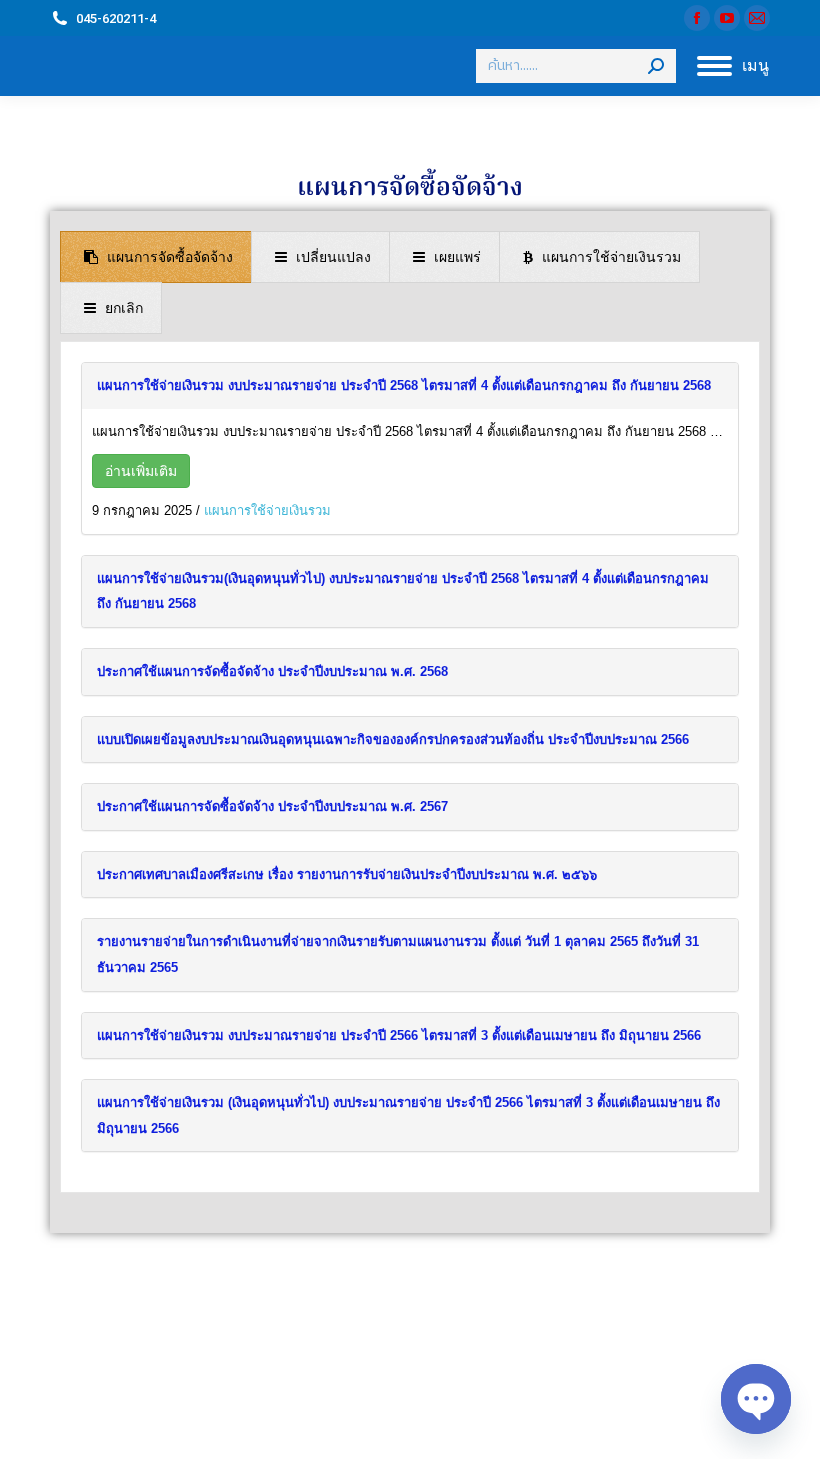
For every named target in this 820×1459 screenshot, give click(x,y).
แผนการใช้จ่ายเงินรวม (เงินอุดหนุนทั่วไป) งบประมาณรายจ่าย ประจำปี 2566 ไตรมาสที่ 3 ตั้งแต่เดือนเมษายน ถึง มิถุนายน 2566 (408, 1115)
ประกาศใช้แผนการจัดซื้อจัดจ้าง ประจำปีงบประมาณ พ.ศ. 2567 (272, 806)
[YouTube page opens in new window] (727, 18)
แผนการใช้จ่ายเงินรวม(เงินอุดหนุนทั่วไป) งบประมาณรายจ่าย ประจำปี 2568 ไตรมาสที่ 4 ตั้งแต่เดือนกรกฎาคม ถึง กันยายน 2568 (403, 591)
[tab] (156, 257)
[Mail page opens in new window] (757, 18)
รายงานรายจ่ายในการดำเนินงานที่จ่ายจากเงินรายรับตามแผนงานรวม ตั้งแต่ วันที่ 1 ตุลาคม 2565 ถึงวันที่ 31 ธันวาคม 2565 (398, 954)
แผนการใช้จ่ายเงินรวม (267, 510)
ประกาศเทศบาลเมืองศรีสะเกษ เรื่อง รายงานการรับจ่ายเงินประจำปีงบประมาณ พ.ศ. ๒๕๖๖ (347, 874)
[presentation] (156, 257)
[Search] (656, 66)
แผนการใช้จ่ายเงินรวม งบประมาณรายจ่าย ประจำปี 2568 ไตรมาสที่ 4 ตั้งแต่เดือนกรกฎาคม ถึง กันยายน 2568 (404, 385)
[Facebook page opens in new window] (697, 18)
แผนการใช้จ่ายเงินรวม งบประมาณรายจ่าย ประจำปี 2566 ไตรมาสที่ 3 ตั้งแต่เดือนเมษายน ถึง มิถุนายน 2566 (399, 1035)
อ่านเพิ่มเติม (141, 471)
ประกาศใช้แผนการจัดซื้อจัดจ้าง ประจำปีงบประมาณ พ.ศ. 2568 (272, 671)
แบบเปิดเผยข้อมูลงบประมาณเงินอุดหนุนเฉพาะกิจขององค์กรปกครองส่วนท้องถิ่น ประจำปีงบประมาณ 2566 (393, 739)
